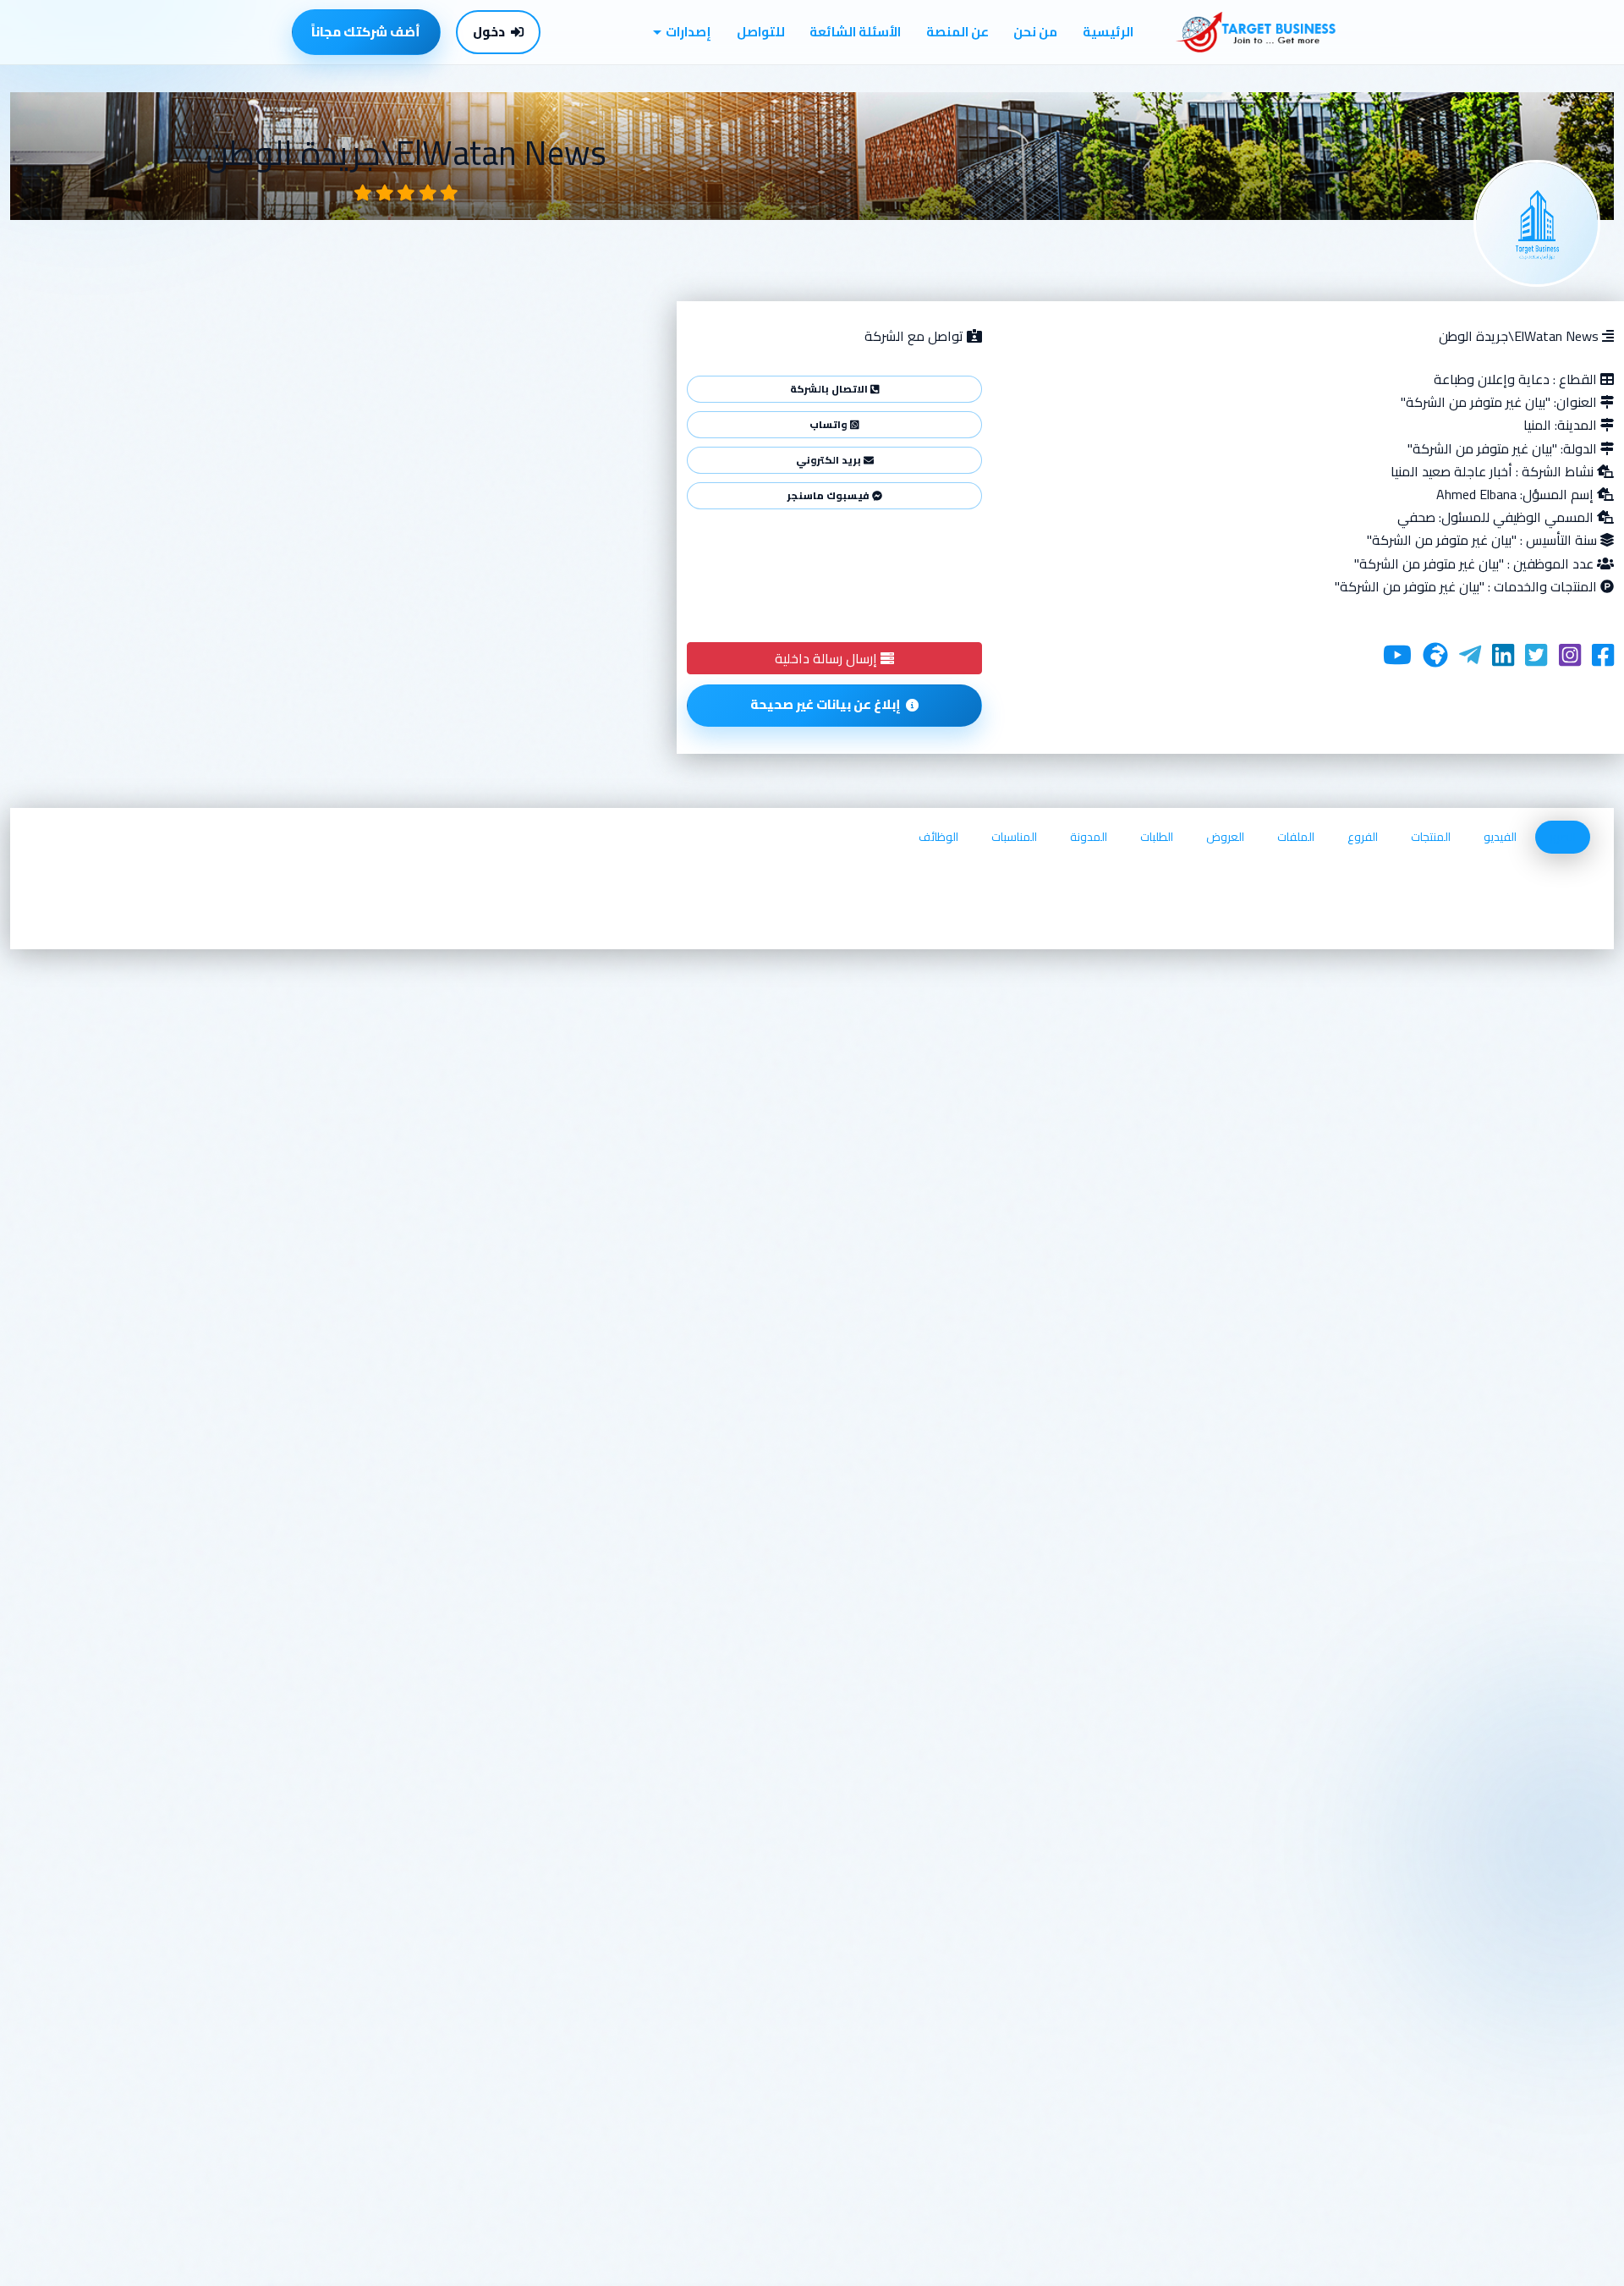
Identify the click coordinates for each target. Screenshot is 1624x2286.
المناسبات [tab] (1014, 837)
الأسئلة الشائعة (855, 32)
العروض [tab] (1225, 837)
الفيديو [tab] (1500, 837)
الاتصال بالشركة (830, 389)
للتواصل (761, 32)
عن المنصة (957, 32)
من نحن (1035, 32)
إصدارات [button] (689, 32)
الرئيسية (1108, 32)
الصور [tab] (1563, 837)
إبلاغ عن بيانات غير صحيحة (826, 704)
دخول (489, 32)
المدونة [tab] (1089, 837)
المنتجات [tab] (1431, 837)
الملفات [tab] (1296, 837)
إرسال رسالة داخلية (828, 658)
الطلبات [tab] (1157, 837)
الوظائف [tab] (938, 837)
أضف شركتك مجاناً (366, 32)
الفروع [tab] (1363, 837)
